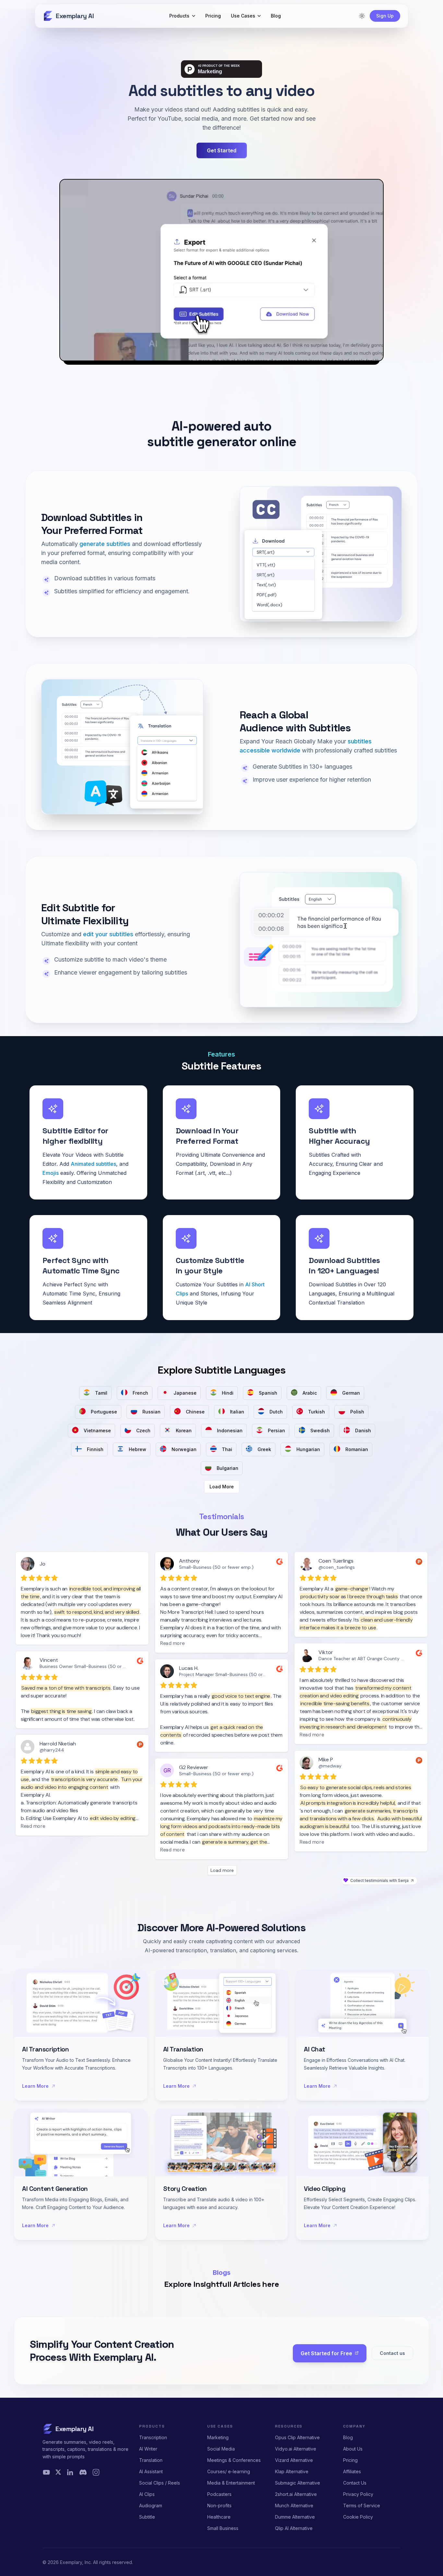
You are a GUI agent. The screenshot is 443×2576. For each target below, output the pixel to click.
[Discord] (83, 2472)
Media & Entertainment (231, 2483)
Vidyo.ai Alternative (296, 2449)
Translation (151, 2460)
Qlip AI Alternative (294, 2528)
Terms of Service (362, 2505)
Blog (348, 2437)
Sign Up (385, 16)
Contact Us (355, 2483)
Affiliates (352, 2471)
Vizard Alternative (294, 2460)
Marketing (218, 2437)
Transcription (153, 2437)
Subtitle (147, 2517)
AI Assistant (151, 2471)
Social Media (221, 2449)
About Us (353, 2449)
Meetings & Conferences (234, 2460)
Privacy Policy (358, 2494)
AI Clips (147, 2494)
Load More (222, 1487)
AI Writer (148, 2449)
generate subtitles (105, 544)
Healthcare (219, 2517)
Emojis (51, 1173)
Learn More (35, 2086)
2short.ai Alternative (296, 2494)
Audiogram (151, 2505)
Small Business (223, 2528)
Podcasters (219, 2494)
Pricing (350, 2460)
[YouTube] (46, 2472)
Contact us (392, 2353)
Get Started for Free (326, 2353)
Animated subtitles (93, 1164)
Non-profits (219, 2505)
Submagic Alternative (298, 2483)
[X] (58, 2472)
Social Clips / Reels (160, 2483)
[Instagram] (96, 2472)
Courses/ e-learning (229, 2471)
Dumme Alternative (295, 2517)
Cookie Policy (358, 2517)
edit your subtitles (108, 934)
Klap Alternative (292, 2471)
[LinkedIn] (70, 2472)
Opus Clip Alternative (297, 2437)
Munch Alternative (294, 2505)
